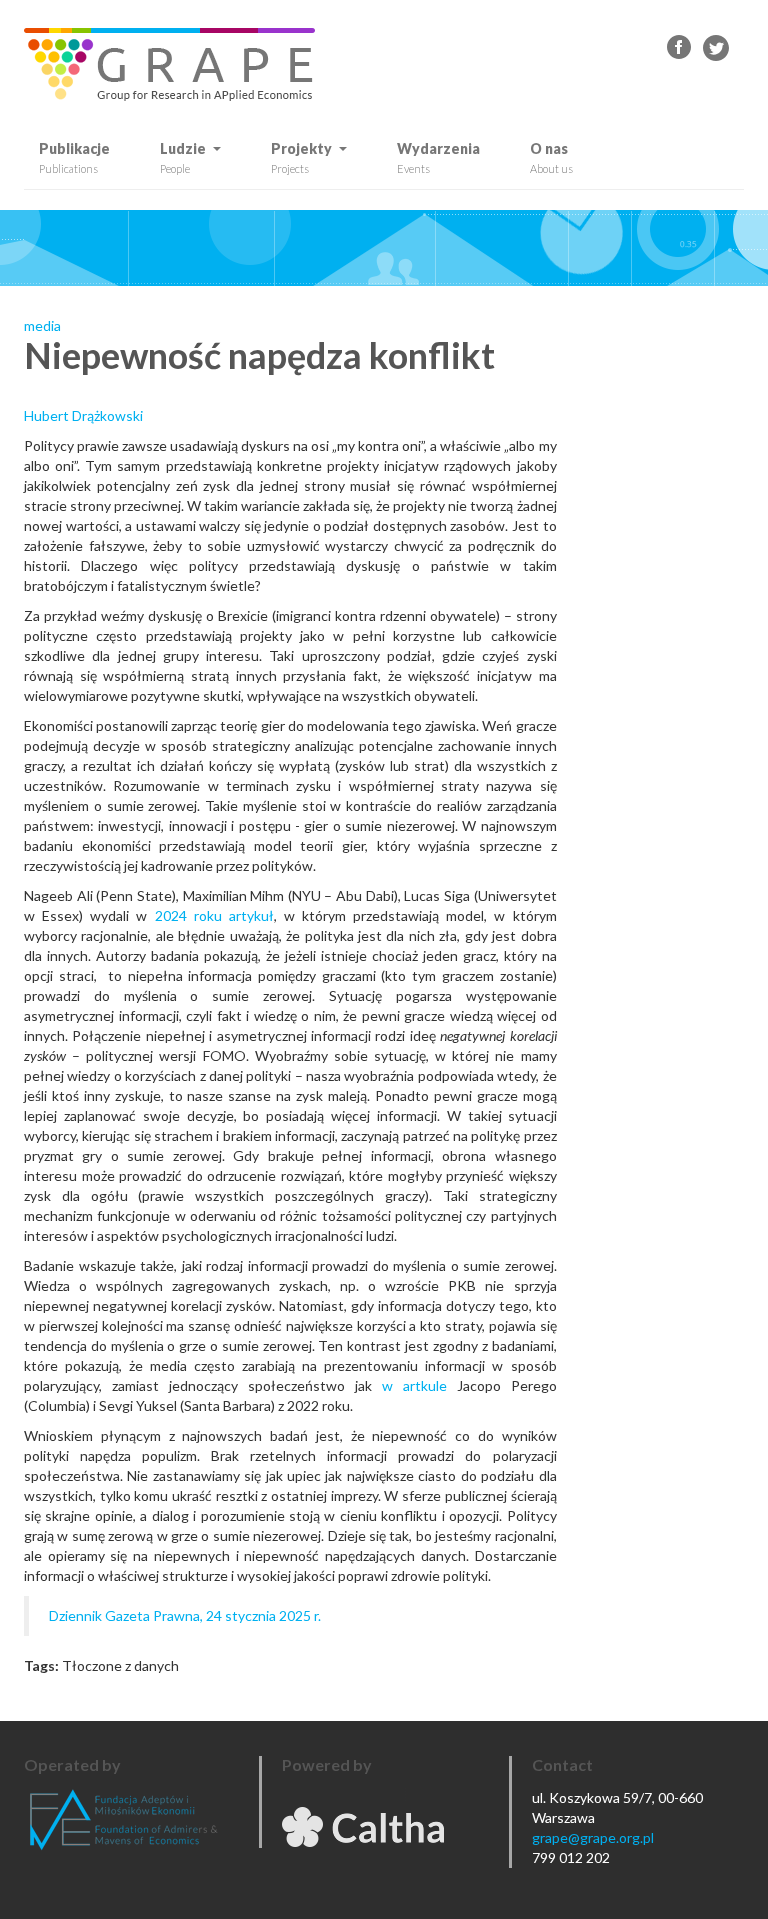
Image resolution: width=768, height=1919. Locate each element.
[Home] (177, 64)
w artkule (414, 1385)
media (42, 325)
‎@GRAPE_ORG (716, 48)
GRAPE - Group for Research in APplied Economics (680, 48)
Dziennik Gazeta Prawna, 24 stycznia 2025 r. (185, 1615)
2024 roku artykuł (214, 915)
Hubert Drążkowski (83, 415)
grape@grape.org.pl (593, 1837)
